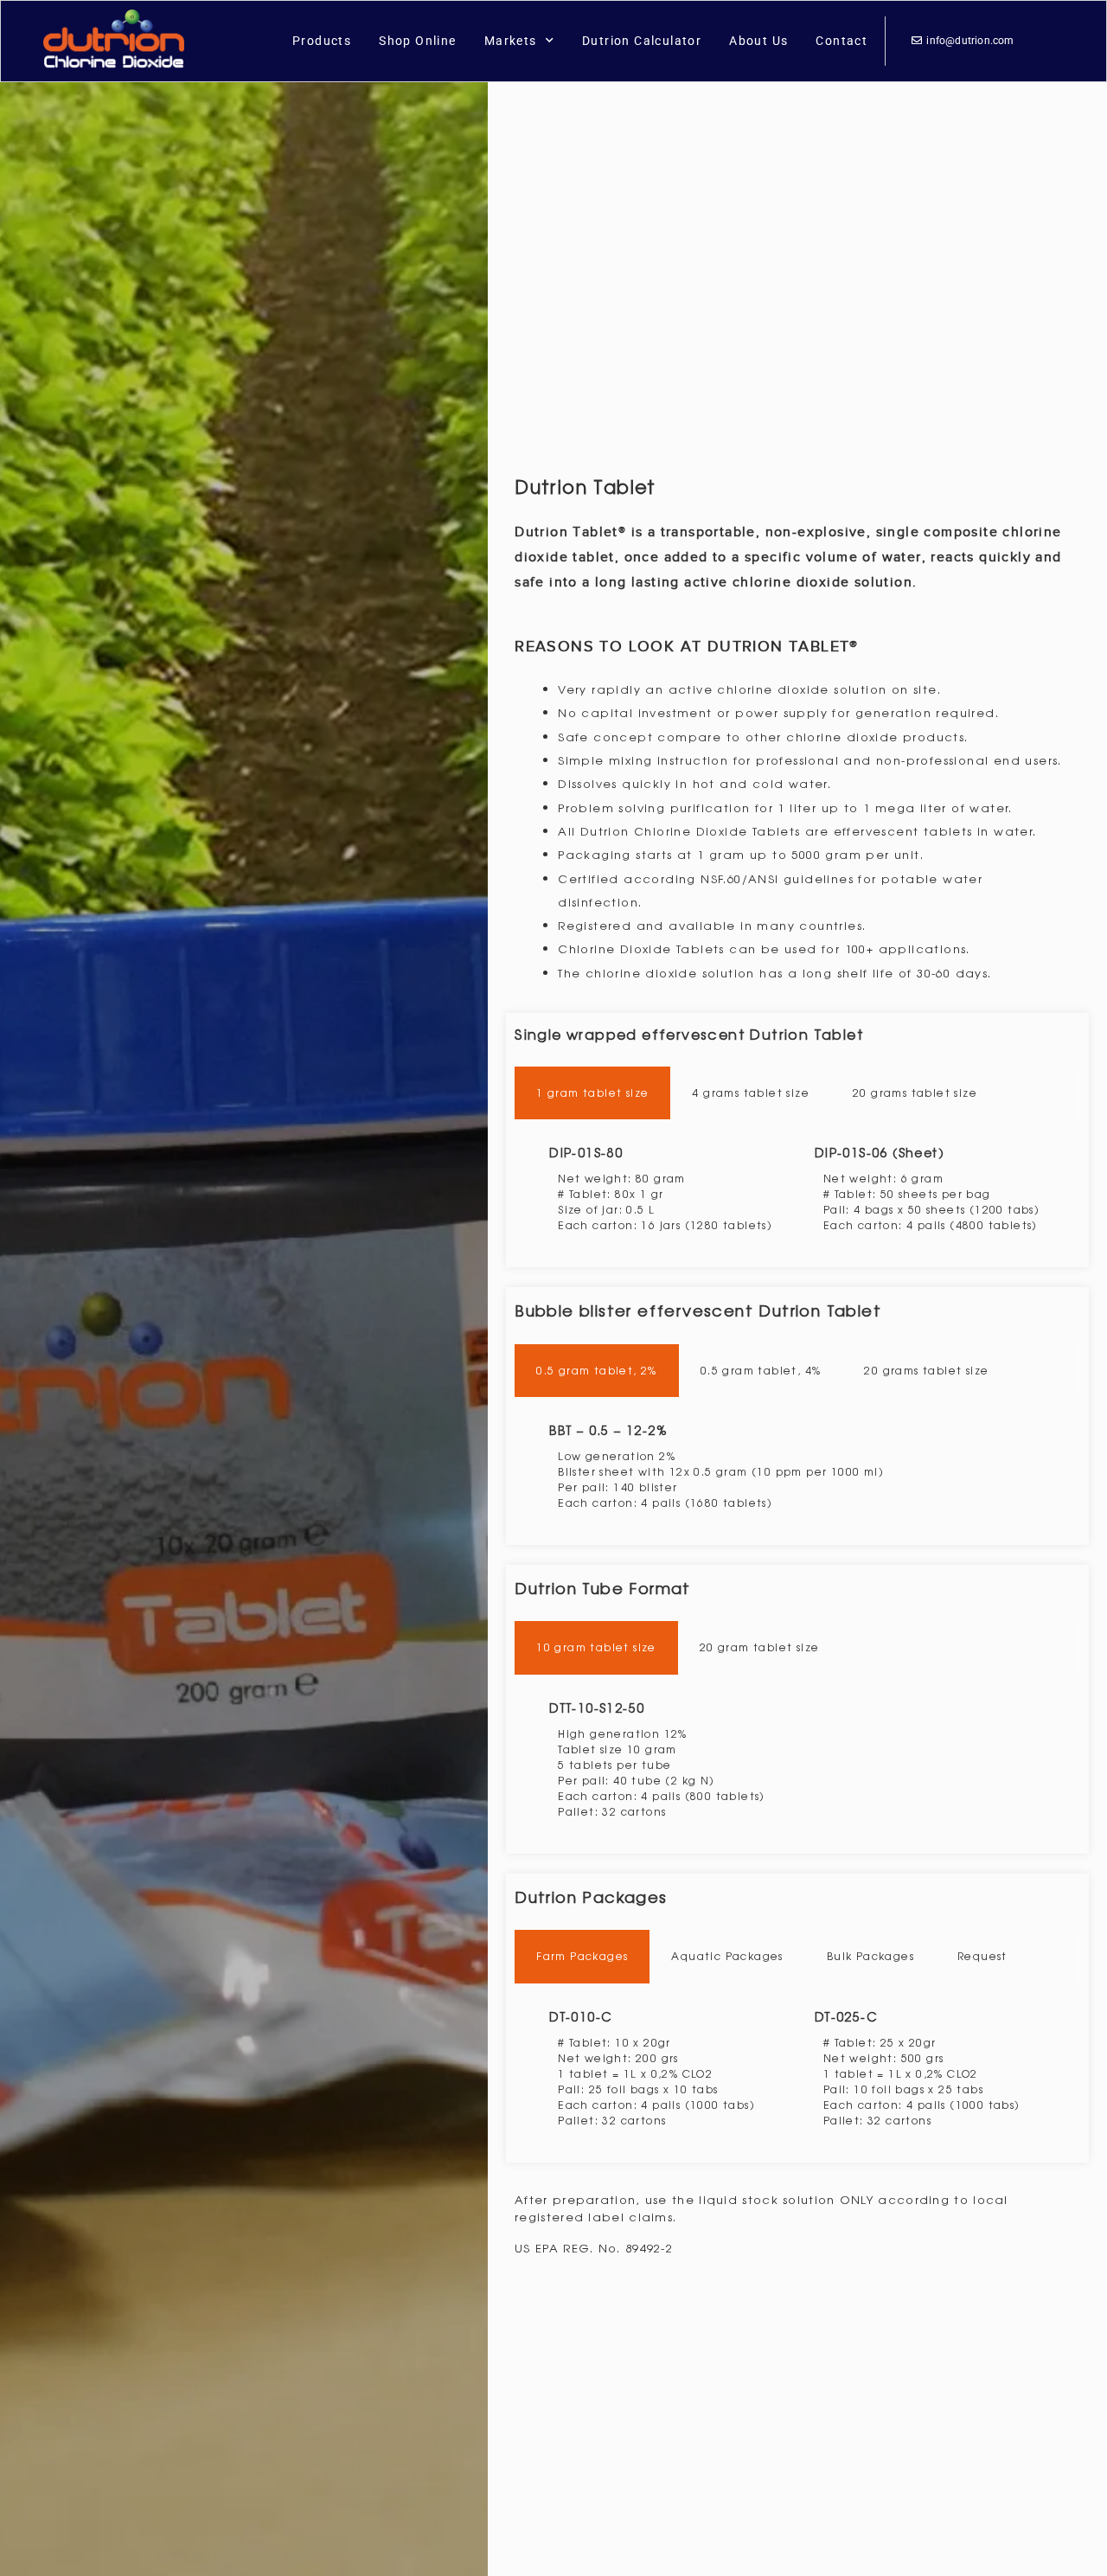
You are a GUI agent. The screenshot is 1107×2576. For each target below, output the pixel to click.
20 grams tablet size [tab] (915, 1093)
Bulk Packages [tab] (870, 1956)
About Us (758, 41)
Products (322, 41)
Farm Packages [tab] (582, 1956)
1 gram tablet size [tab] (592, 1093)
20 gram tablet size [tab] (760, 1647)
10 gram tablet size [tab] (596, 1647)
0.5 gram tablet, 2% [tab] (597, 1370)
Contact (841, 41)
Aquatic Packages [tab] (727, 1956)
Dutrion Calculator (642, 41)
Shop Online (417, 41)
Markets (511, 41)
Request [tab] (982, 1956)
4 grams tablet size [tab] (751, 1093)
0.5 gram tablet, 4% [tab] (761, 1370)
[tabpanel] (797, 1189)
